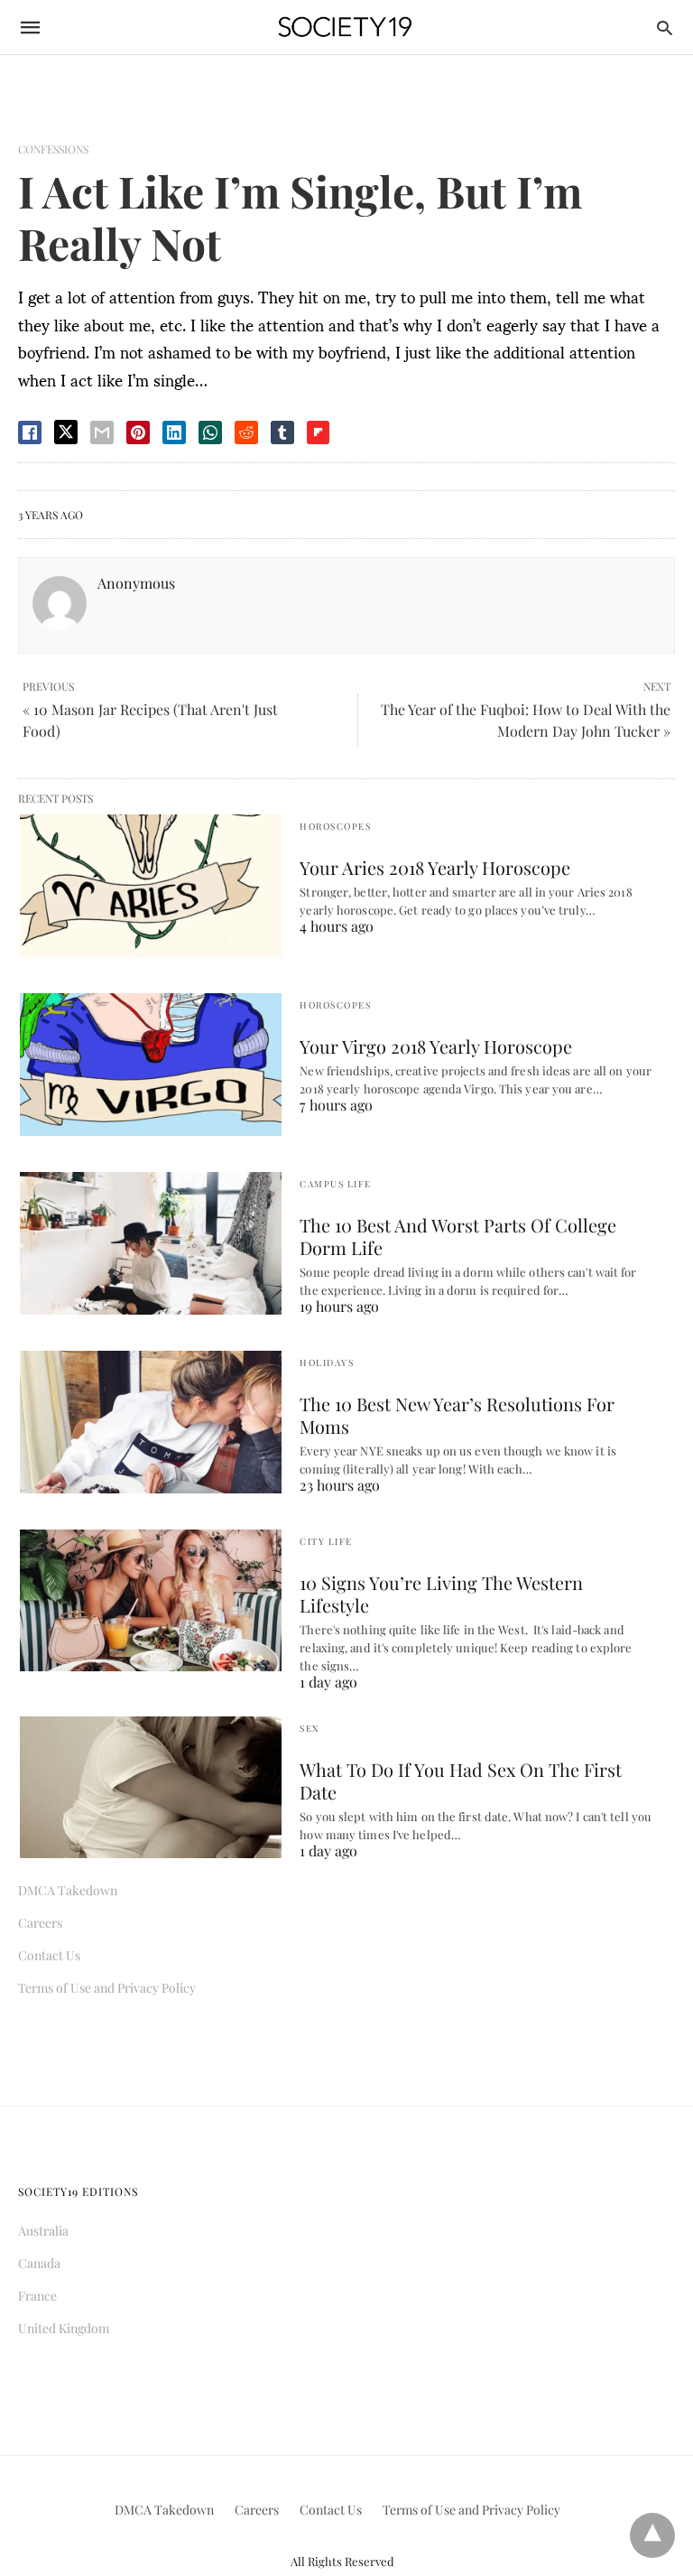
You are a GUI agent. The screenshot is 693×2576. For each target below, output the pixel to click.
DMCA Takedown (68, 1890)
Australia (43, 2231)
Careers (40, 1923)
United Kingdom (64, 2328)
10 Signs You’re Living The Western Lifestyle (441, 1594)
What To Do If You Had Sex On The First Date (461, 1781)
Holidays (327, 1362)
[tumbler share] (282, 432)
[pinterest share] (138, 432)
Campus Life (336, 1184)
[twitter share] (66, 432)
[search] (665, 28)
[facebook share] (30, 432)
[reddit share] (246, 432)
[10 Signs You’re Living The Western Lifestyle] (151, 1601)
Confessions (53, 149)
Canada (39, 2263)
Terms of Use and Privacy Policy (107, 1988)
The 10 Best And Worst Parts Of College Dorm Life (458, 1236)
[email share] (102, 432)
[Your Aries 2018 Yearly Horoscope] (151, 886)
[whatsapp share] (210, 432)
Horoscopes (335, 826)
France (37, 2296)
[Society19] (345, 28)
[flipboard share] (318, 432)
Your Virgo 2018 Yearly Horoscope (436, 1046)
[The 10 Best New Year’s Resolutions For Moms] (151, 1422)
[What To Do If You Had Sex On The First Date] (151, 1788)
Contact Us (49, 1955)
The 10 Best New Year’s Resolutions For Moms (457, 1415)
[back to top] (652, 2535)
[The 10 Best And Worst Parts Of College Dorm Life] (151, 1243)
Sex (310, 1728)
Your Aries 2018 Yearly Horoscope (435, 867)
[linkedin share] (174, 432)
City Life (326, 1541)
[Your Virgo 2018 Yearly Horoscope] (151, 1065)
